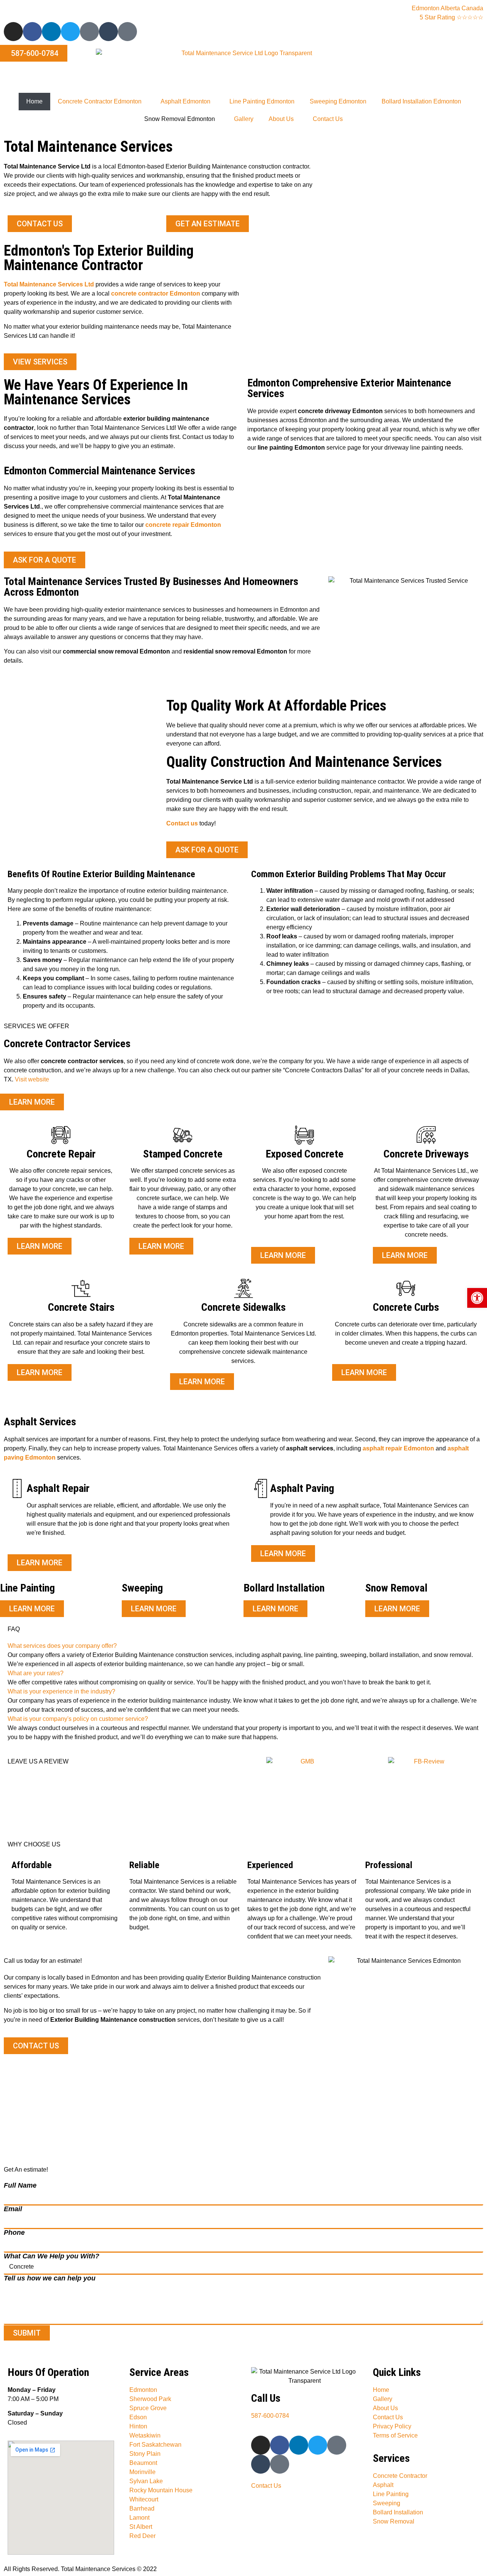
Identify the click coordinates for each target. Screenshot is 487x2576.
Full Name (20, 2185)
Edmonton (143, 2390)
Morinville (142, 2472)
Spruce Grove (148, 2408)
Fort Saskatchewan (155, 2445)
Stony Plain (145, 2454)
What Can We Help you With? (52, 2256)
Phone (14, 2233)
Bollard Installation (398, 2512)
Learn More (32, 1609)
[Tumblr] (108, 32)
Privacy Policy (392, 2426)
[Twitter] (70, 32)
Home (34, 101)
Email (13, 2209)
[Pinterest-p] (89, 32)
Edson (138, 2417)
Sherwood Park (150, 2399)
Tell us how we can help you (50, 2278)
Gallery (244, 119)
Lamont (139, 2518)
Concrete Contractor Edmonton (100, 101)
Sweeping (387, 2503)
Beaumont (143, 2463)
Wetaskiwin (145, 2435)
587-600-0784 (270, 2416)
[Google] (127, 32)
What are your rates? (36, 1673)
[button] (243, 1646)
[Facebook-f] (32, 32)
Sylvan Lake (146, 2481)
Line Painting (391, 2494)
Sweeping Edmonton (338, 101)
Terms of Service (395, 2435)
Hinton (138, 2426)
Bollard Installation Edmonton (421, 101)
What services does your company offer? (62, 1646)
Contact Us (328, 119)
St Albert (141, 2527)
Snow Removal (394, 2521)
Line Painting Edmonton (262, 101)
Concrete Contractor (400, 2476)
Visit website (32, 1079)
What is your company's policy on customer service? (78, 1719)
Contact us (182, 823)
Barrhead (142, 2508)
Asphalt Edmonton (185, 101)
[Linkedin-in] (51, 32)
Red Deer (142, 2536)
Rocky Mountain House (161, 2490)
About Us (281, 119)
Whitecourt (144, 2499)
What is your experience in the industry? (61, 1691)
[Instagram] (13, 32)
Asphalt (383, 2485)
